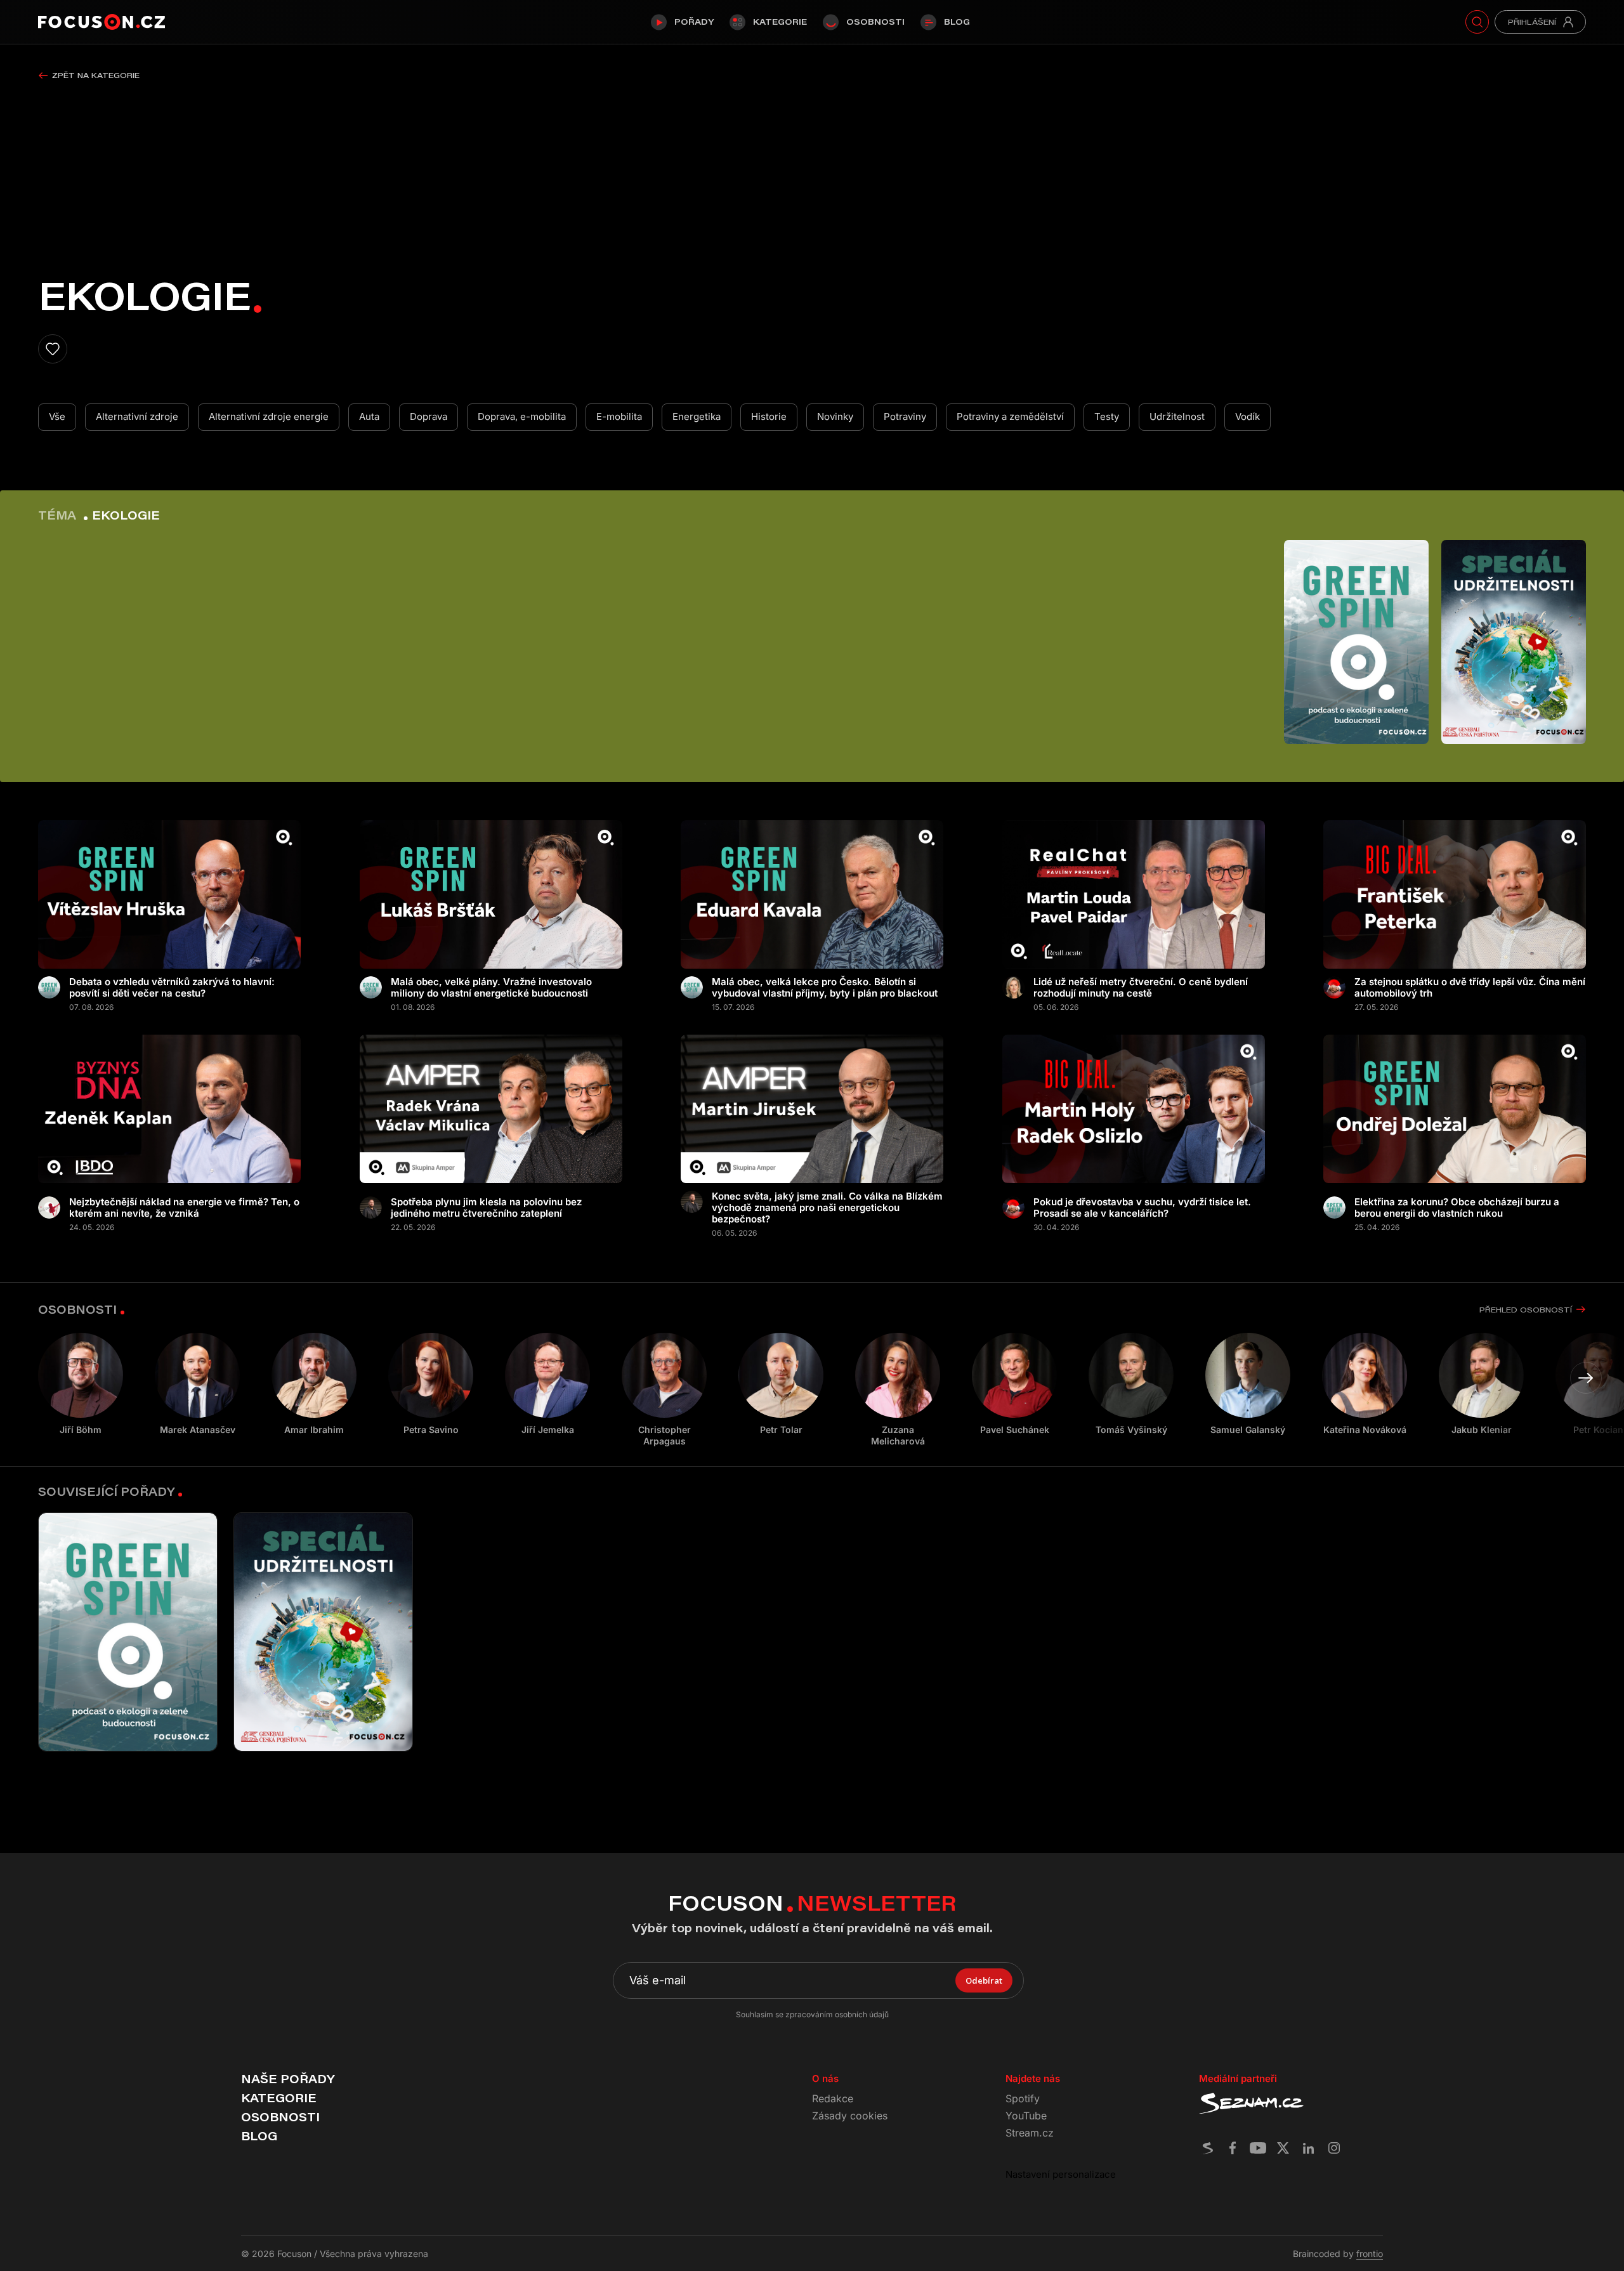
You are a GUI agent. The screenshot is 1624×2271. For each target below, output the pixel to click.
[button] (1586, 1378)
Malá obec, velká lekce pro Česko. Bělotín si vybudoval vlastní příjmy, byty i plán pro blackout (825, 988)
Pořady (694, 22)
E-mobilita (619, 416)
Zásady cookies (850, 2116)
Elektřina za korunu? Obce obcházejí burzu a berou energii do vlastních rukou (1457, 1208)
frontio (1370, 2254)
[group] (197, 1384)
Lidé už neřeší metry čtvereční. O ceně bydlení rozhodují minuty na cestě (1141, 988)
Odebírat (984, 1980)
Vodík (1247, 416)
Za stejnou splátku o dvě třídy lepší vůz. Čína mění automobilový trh (1470, 988)
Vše (57, 416)
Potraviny (905, 416)
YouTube (1026, 2116)
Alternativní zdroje (137, 416)
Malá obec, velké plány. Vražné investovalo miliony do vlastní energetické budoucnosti (491, 988)
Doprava (429, 416)
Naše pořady (288, 2079)
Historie (769, 416)
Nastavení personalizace (1061, 2174)
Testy (1107, 416)
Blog (957, 22)
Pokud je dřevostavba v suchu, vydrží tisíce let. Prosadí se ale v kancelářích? (1142, 1208)
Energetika (697, 416)
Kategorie (780, 22)
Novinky (835, 416)
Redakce (833, 2098)
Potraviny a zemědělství (1010, 416)
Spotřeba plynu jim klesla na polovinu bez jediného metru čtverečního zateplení (486, 1208)
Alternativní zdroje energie (269, 416)
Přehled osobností (1526, 1310)
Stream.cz (1030, 2133)
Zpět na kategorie (96, 75)
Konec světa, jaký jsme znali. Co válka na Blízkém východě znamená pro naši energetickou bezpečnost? (827, 1208)
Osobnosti (875, 22)
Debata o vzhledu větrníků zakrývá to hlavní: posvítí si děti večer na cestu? (172, 988)
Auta (369, 416)
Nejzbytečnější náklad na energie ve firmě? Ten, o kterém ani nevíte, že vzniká (184, 1208)
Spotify (1023, 2098)
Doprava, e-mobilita (522, 416)
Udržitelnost (1177, 416)
